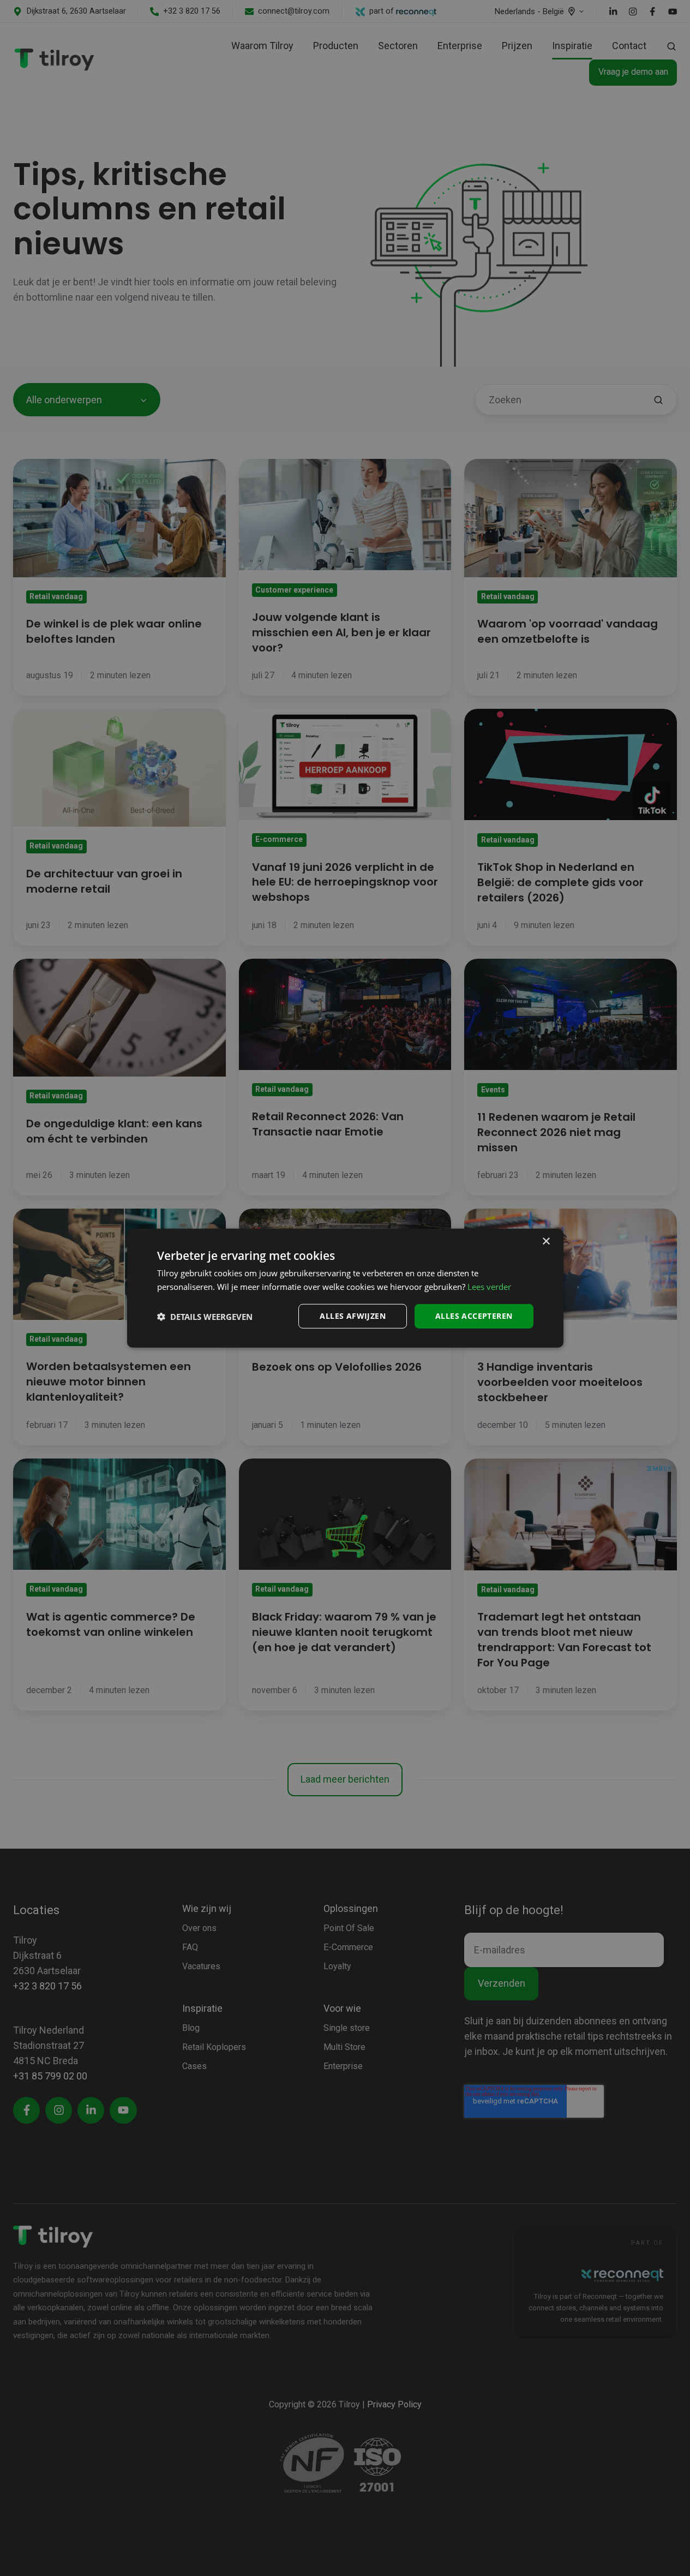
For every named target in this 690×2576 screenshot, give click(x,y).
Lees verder (489, 1286)
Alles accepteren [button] (474, 1316)
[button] (205, 1316)
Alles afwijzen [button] (353, 1316)
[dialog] (345, 1288)
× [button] (546, 1241)
